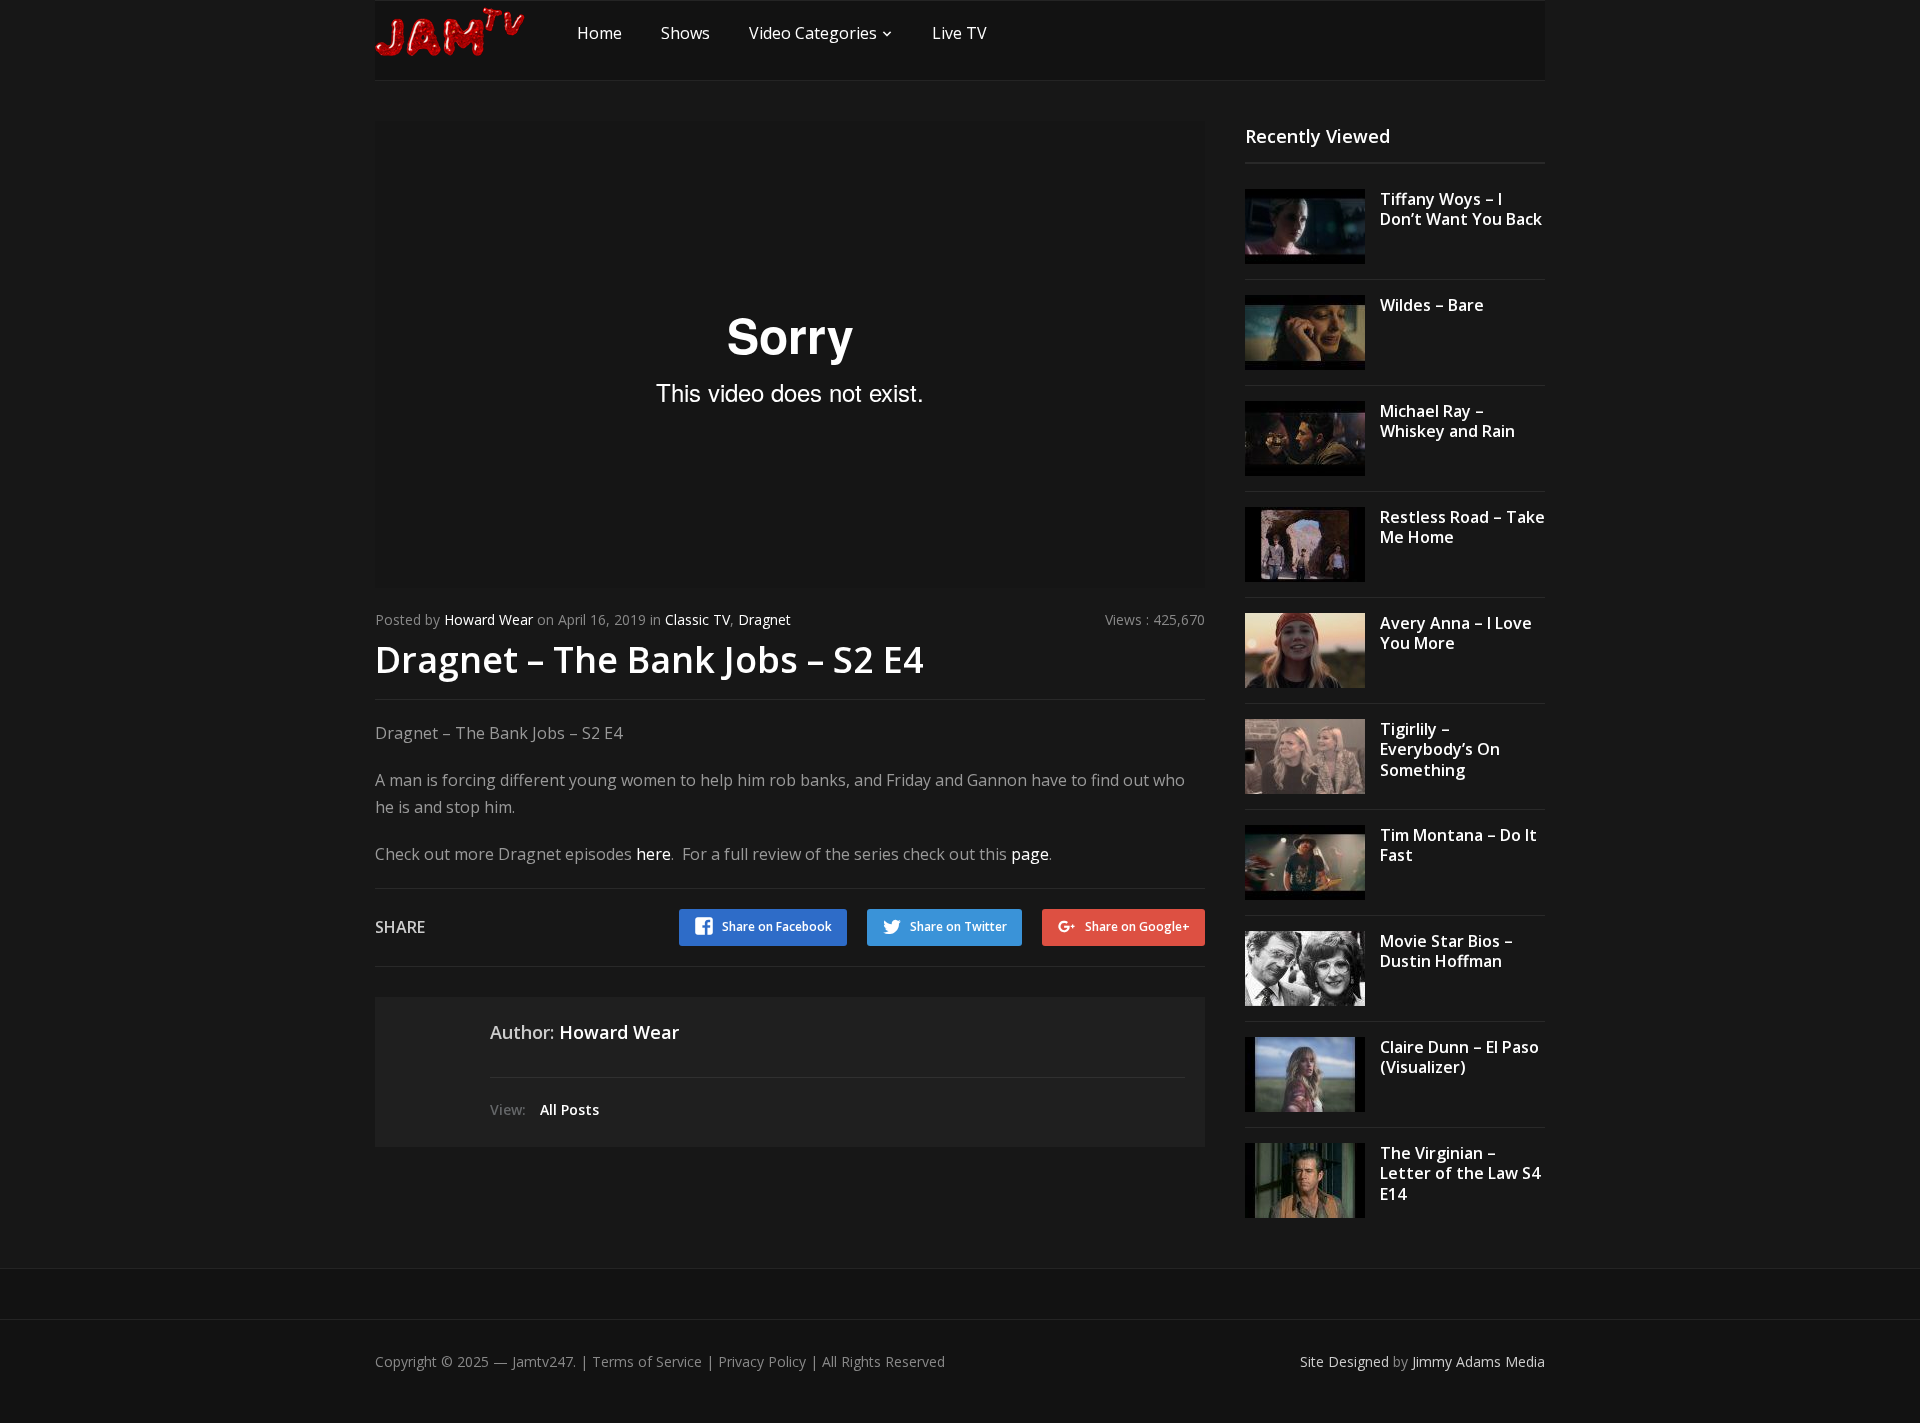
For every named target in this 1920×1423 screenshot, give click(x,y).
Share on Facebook (777, 926)
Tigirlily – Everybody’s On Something (1440, 750)
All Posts (569, 1109)
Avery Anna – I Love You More (1456, 633)
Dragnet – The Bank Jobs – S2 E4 (649, 659)
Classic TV (697, 619)
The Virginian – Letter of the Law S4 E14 (1460, 1174)
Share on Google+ (1137, 926)
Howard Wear (488, 619)
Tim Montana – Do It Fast (1458, 845)
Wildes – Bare (1432, 305)
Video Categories (813, 33)
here (653, 854)
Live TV (959, 33)
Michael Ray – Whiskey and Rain (1447, 421)
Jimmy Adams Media (1478, 1361)
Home (599, 33)
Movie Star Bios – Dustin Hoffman (1446, 951)
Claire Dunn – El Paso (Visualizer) (1459, 1057)
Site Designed (1346, 1361)
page (1030, 854)
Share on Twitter (958, 926)
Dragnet (764, 619)
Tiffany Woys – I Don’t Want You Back (1461, 209)
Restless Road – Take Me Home (1462, 527)
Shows (685, 33)
